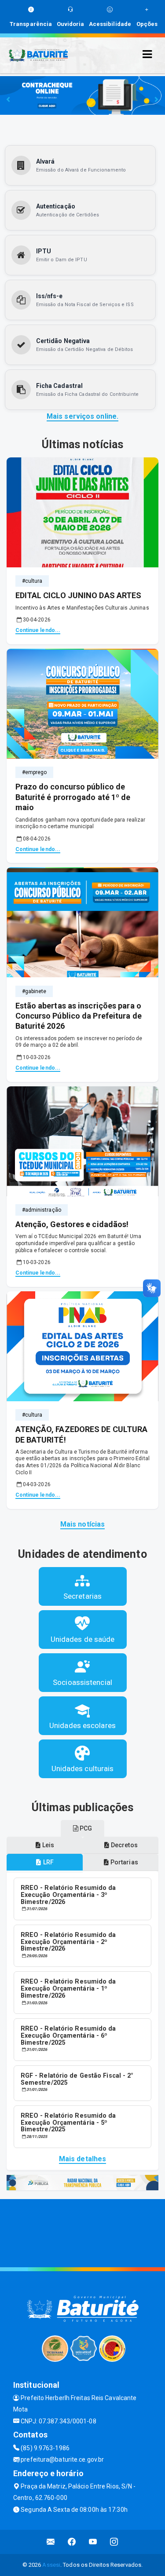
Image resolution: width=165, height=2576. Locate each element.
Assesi (51, 2565)
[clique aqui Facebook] (72, 2542)
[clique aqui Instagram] (114, 2542)
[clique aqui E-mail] (51, 2542)
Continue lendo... (38, 630)
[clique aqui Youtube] (93, 2542)
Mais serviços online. (82, 416)
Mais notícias (82, 1524)
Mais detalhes (82, 2159)
